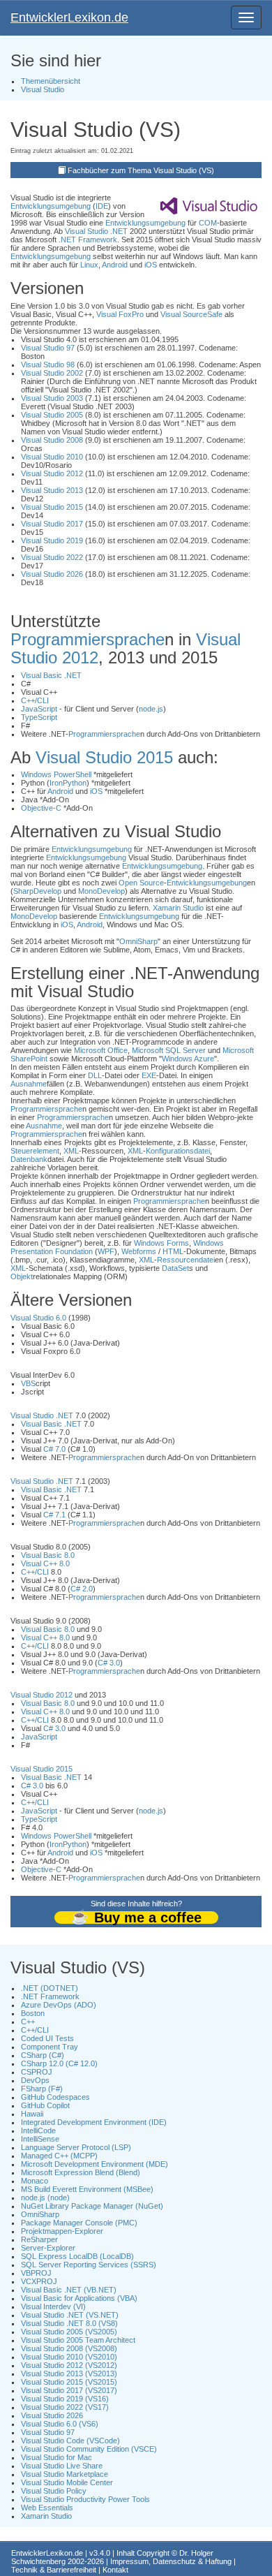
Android (115, 265)
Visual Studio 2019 (52, 540)
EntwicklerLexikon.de (69, 17)
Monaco (35, 2181)
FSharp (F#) (42, 2089)
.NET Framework (88, 240)
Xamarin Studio (178, 908)
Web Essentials (47, 2508)
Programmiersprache (88, 639)
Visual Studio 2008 (52, 440)
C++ (28, 2022)
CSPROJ (37, 2072)
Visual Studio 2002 (52, 373)
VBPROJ (36, 2273)
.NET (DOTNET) (50, 1988)
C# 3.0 (109, 1663)
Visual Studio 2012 (52, 473)
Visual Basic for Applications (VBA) (79, 2298)
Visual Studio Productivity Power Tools (85, 2499)
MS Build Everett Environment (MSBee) (87, 2189)
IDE (102, 206)
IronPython (68, 783)
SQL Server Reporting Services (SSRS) (89, 2265)
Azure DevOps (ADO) (59, 2005)
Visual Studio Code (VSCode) (70, 2441)
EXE (149, 1075)
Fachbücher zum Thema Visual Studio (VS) (141, 170)
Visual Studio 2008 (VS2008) (69, 2348)
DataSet (175, 1268)
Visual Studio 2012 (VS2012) (69, 2365)
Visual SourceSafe (191, 314)
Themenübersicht (51, 81)
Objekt (22, 1276)
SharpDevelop (37, 891)
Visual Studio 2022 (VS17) (65, 2407)
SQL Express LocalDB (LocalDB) (77, 2256)
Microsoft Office (101, 1050)
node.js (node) (45, 2198)
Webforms (139, 1251)
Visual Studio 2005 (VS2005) (69, 2332)
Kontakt (115, 2570)
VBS (28, 1383)
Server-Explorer (48, 2248)
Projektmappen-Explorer (62, 2231)
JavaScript (39, 709)
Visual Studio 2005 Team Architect (78, 2340)
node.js (151, 709)
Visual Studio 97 (48, 348)
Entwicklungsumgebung (51, 206)
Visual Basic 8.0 (48, 1555)
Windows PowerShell (56, 774)
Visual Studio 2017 (52, 524)
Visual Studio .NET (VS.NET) (70, 2315)
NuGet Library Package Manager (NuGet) (92, 2206)
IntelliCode (38, 2130)
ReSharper (39, 2239)
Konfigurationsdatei (178, 1151)
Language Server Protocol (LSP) (76, 2147)
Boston (33, 2013)
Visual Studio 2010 (52, 457)
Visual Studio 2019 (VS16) (65, 2399)
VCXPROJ (39, 2281)
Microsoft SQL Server (169, 1050)
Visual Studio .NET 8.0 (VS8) (69, 2323)
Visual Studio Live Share (62, 2466)
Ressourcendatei (186, 1260)
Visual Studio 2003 (52, 398)
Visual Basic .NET (51, 675)
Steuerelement (35, 1151)
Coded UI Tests (47, 2038)
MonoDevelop (101, 891)
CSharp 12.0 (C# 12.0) (59, 2063)
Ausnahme (29, 1084)
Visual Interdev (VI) (53, 2306)
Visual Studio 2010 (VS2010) (69, 2357)
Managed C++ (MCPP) (59, 2156)
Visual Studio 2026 (52, 574)
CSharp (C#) (43, 2055)
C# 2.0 (82, 1589)
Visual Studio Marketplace (65, 2474)
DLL (95, 1075)
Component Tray (50, 2047)
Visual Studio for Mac (56, 2457)
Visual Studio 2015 (52, 507)
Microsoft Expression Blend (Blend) (81, 2172)
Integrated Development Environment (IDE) (94, 2122)
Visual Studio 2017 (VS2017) (69, 2390)
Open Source (141, 883)
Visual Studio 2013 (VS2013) (69, 2373)
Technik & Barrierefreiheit (54, 2570)
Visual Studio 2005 (52, 415)
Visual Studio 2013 (52, 490)
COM (208, 223)
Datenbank (29, 1159)
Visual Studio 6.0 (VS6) (60, 2424)
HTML (173, 1251)
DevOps (35, 2080)
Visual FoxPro (120, 314)
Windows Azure (188, 1059)
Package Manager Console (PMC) (79, 2223)
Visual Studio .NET (96, 231)
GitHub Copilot (45, 2105)
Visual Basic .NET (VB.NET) (69, 2290)
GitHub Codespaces (55, 2097)
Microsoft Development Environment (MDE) (95, 2164)
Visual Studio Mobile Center (67, 2482)
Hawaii (32, 2114)
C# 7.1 (54, 1515)
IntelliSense (40, 2139)
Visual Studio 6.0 (38, 1318)
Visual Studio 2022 (52, 557)
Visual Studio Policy (54, 2491)
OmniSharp (138, 941)
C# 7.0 (54, 1449)
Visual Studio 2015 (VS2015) (69, 2382)
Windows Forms (161, 1243)
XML (71, 1151)
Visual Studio (43, 89)
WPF (106, 1251)
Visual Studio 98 (48, 365)
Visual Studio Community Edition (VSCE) (89, 2449)
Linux (89, 265)
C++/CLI (35, 700)
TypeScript (39, 717)
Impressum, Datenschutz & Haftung (171, 2561)
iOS (151, 265)
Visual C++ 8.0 (45, 1563)
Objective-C (41, 808)
